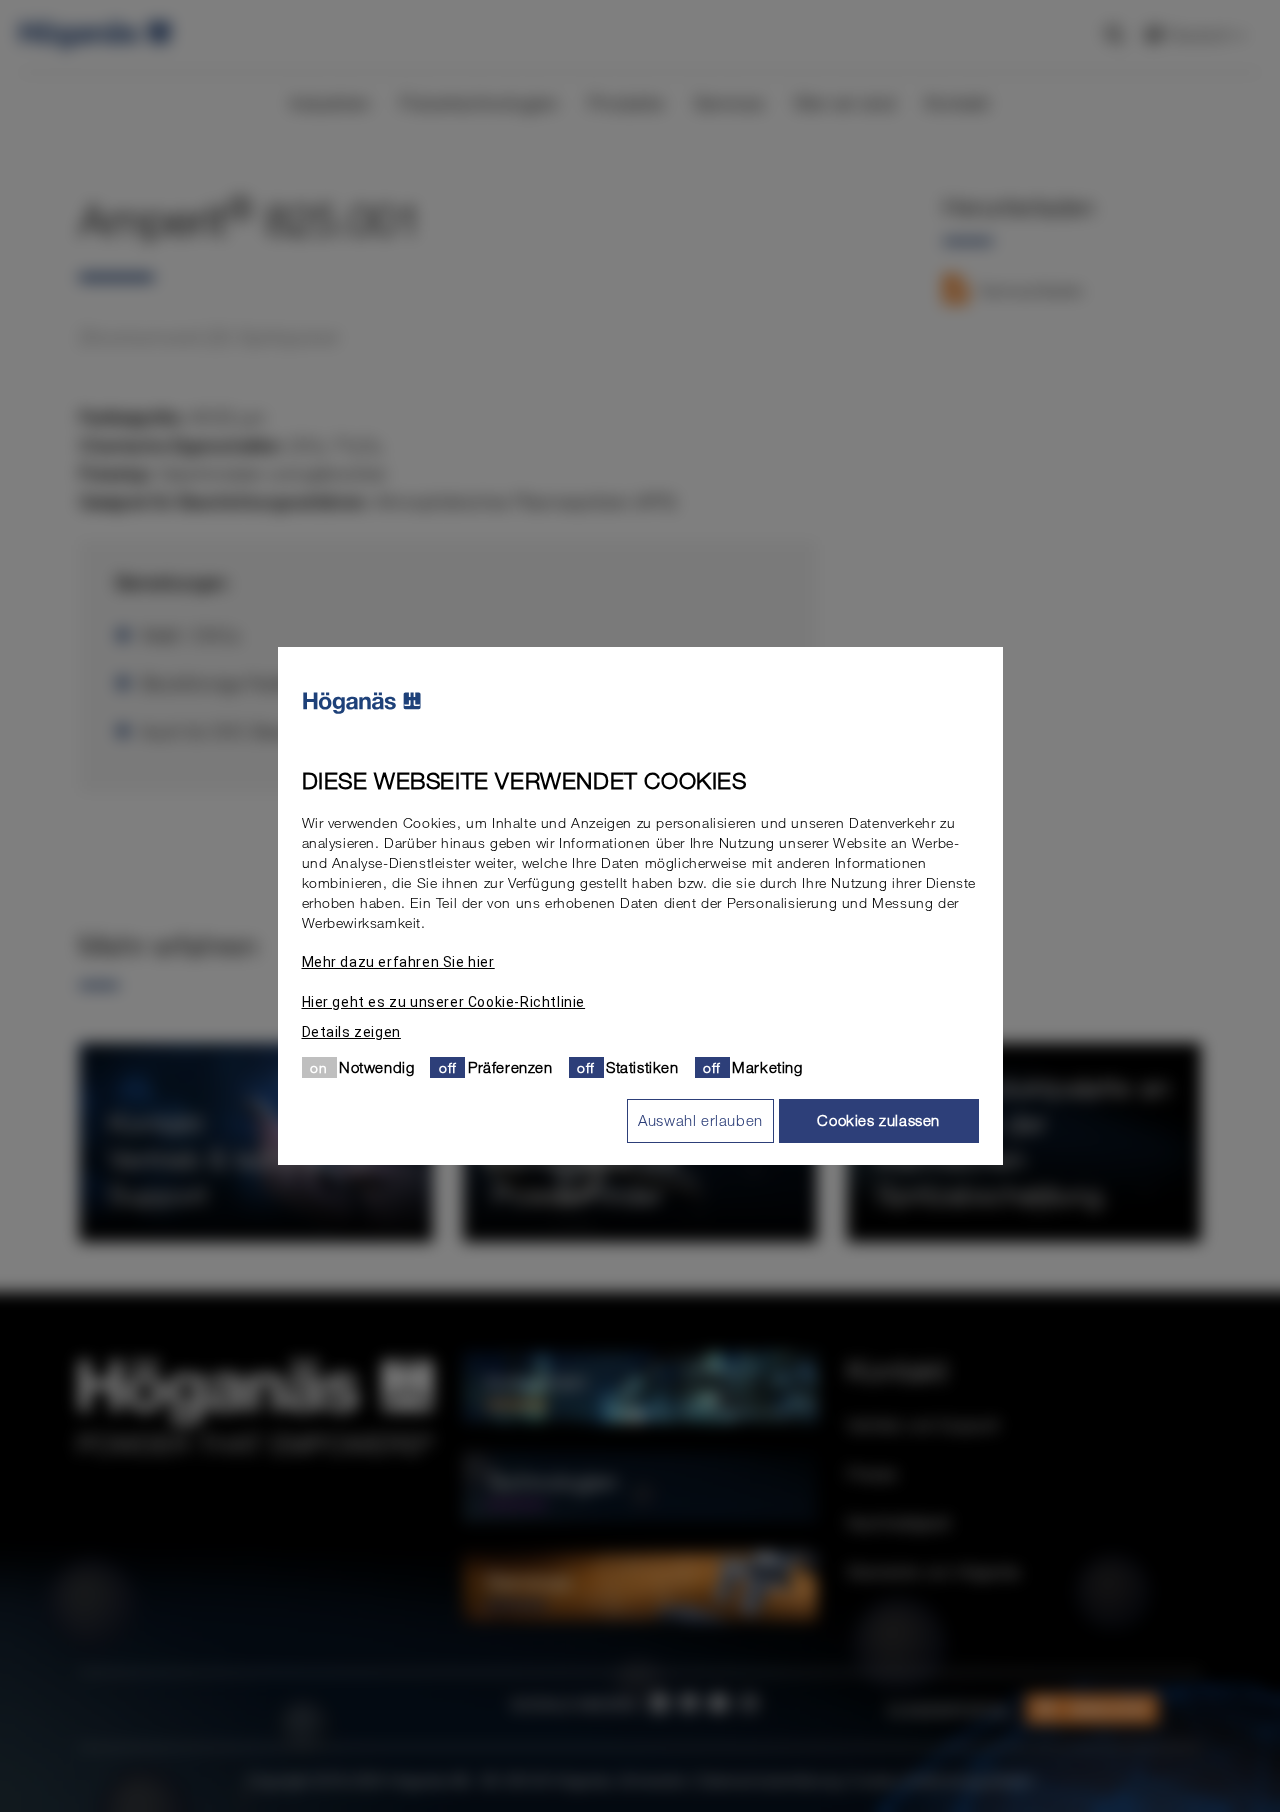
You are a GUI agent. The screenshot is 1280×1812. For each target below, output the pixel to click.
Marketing (767, 1067)
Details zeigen (351, 1032)
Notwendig (376, 1067)
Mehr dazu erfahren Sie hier (398, 962)
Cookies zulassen (878, 1120)
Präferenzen (510, 1067)
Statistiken (642, 1067)
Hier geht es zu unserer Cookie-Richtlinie (444, 1002)
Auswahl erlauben (700, 1120)
